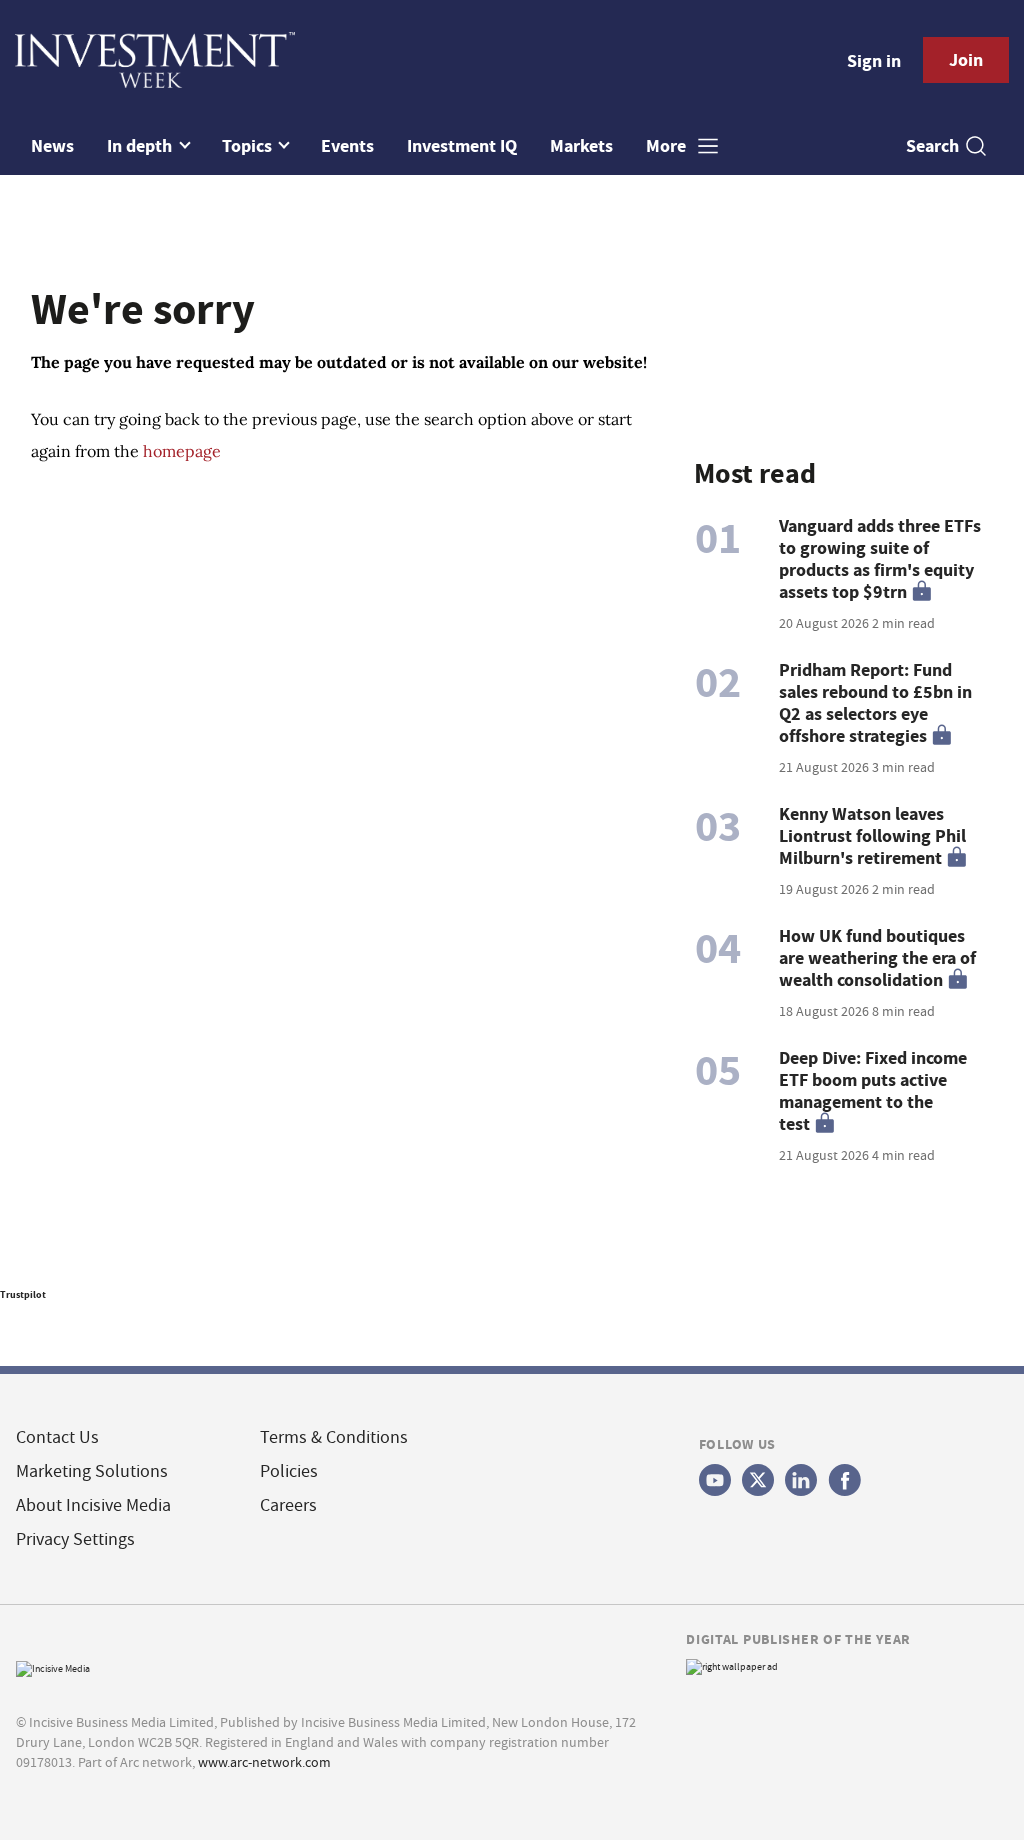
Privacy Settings (75, 1539)
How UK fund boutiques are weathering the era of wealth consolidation (877, 958)
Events (347, 146)
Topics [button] (249, 146)
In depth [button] (141, 146)
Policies (289, 1471)
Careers (288, 1505)
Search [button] (932, 146)
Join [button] (966, 60)
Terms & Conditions (334, 1437)
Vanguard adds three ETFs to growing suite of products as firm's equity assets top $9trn (880, 559)
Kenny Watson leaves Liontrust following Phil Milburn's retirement (872, 836)
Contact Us (57, 1437)
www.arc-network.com (264, 1762)
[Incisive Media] (53, 1666)
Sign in (874, 61)
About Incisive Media (93, 1505)
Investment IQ (462, 146)
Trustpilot (23, 1294)
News (52, 146)
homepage (182, 451)
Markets (581, 146)
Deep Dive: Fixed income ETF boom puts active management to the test (873, 1091)
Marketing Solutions (92, 1471)
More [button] (668, 146)
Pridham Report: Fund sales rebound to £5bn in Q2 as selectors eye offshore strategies (875, 703)
